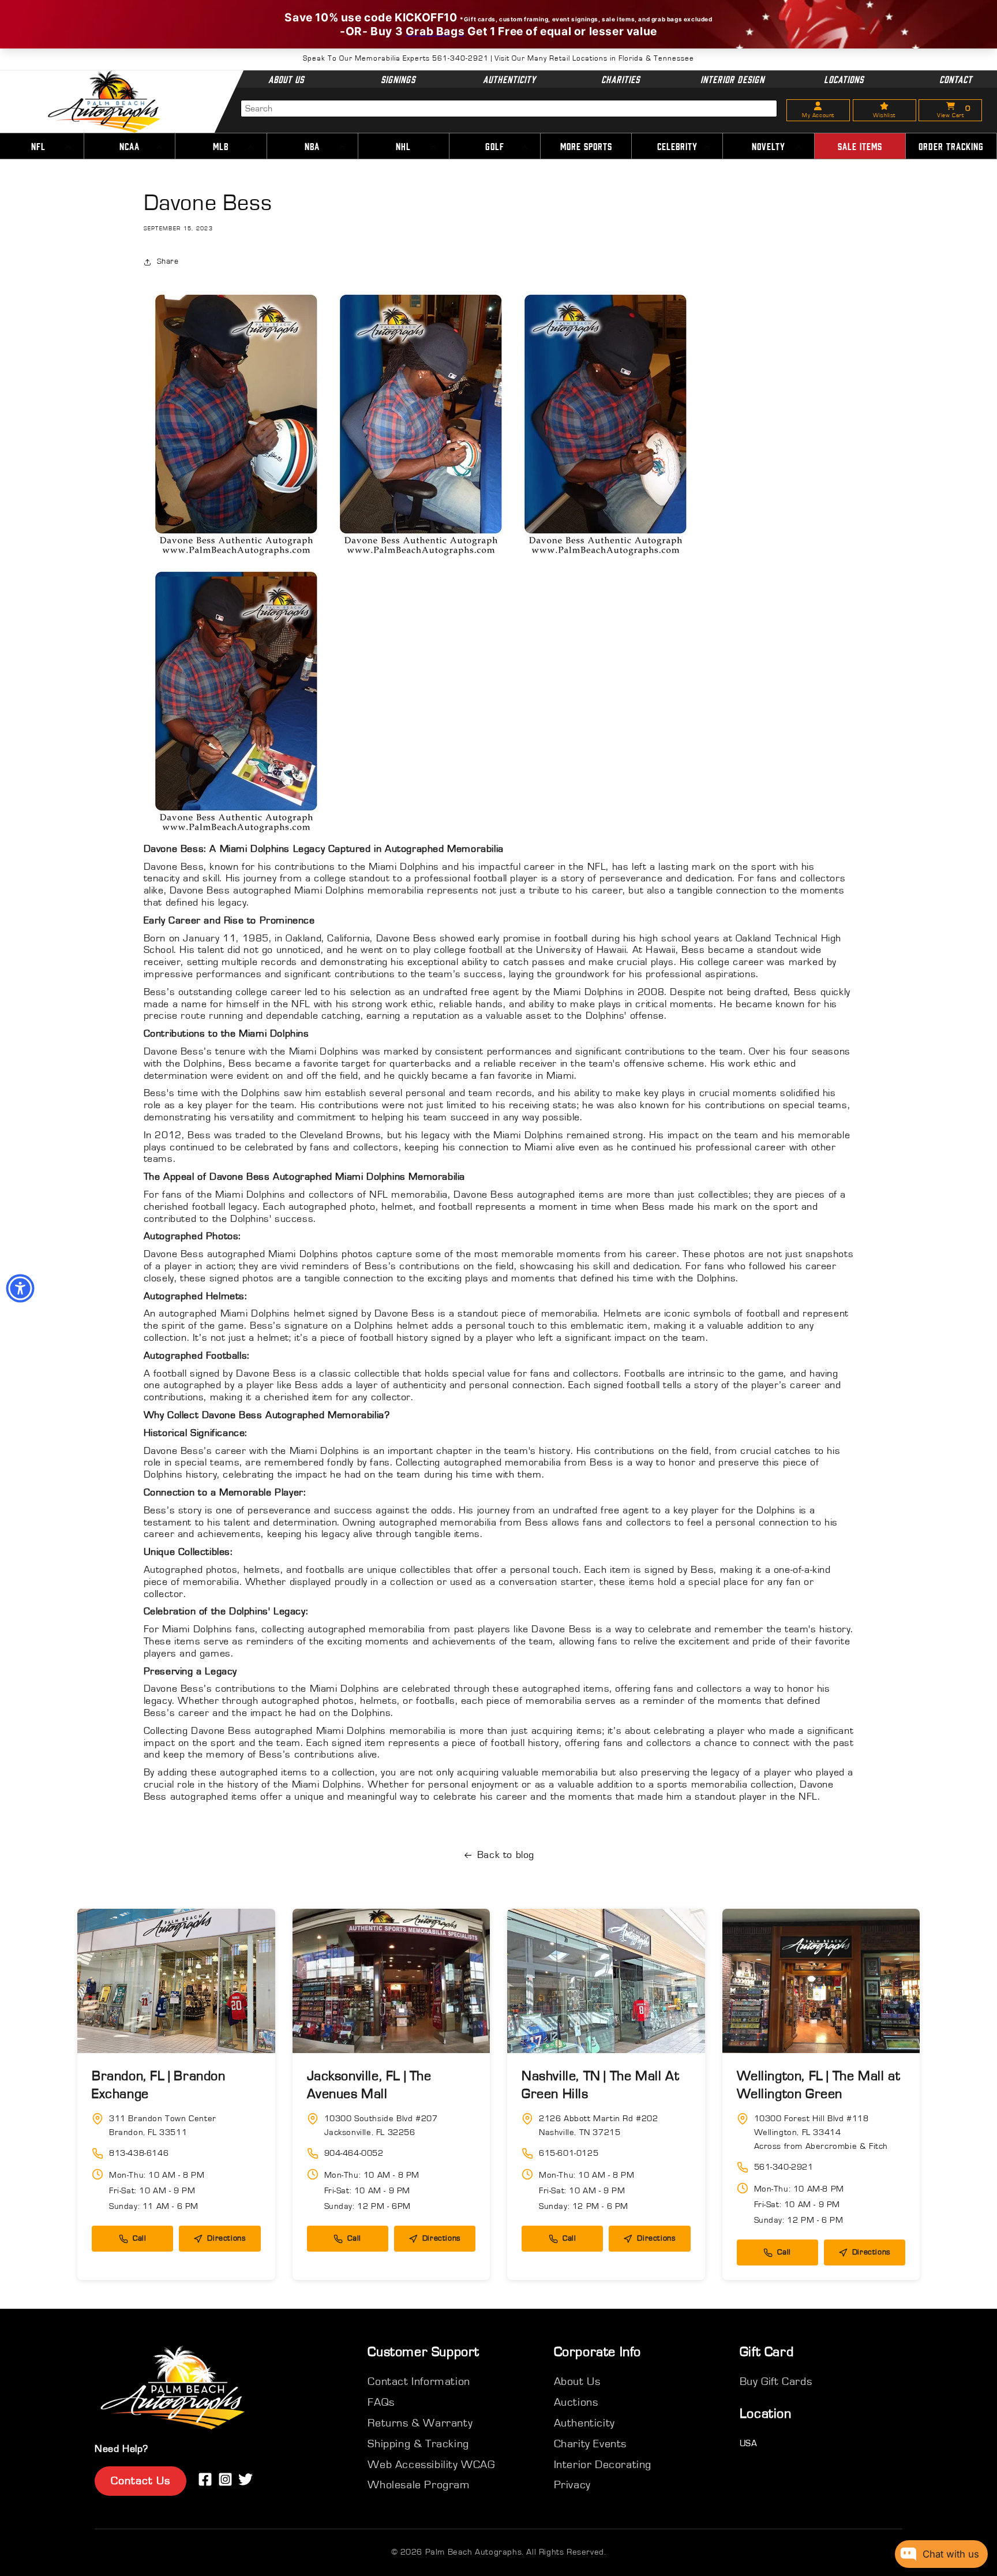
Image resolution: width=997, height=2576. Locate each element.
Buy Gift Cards (776, 2381)
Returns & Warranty (420, 2423)
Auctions (576, 2402)
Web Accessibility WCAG (431, 2465)
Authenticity (509, 79)
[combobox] (509, 109)
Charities (621, 79)
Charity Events (590, 2444)
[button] (130, 147)
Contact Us (140, 2481)
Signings (398, 79)
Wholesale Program (419, 2485)
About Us (286, 79)
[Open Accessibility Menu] (20, 1288)
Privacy (572, 2485)
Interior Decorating (603, 2465)
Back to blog (506, 1855)
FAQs (381, 2402)
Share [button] (168, 261)
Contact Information (419, 2381)
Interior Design (732, 79)
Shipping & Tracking (418, 2444)
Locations (844, 79)
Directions (226, 2238)
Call (139, 2238)
